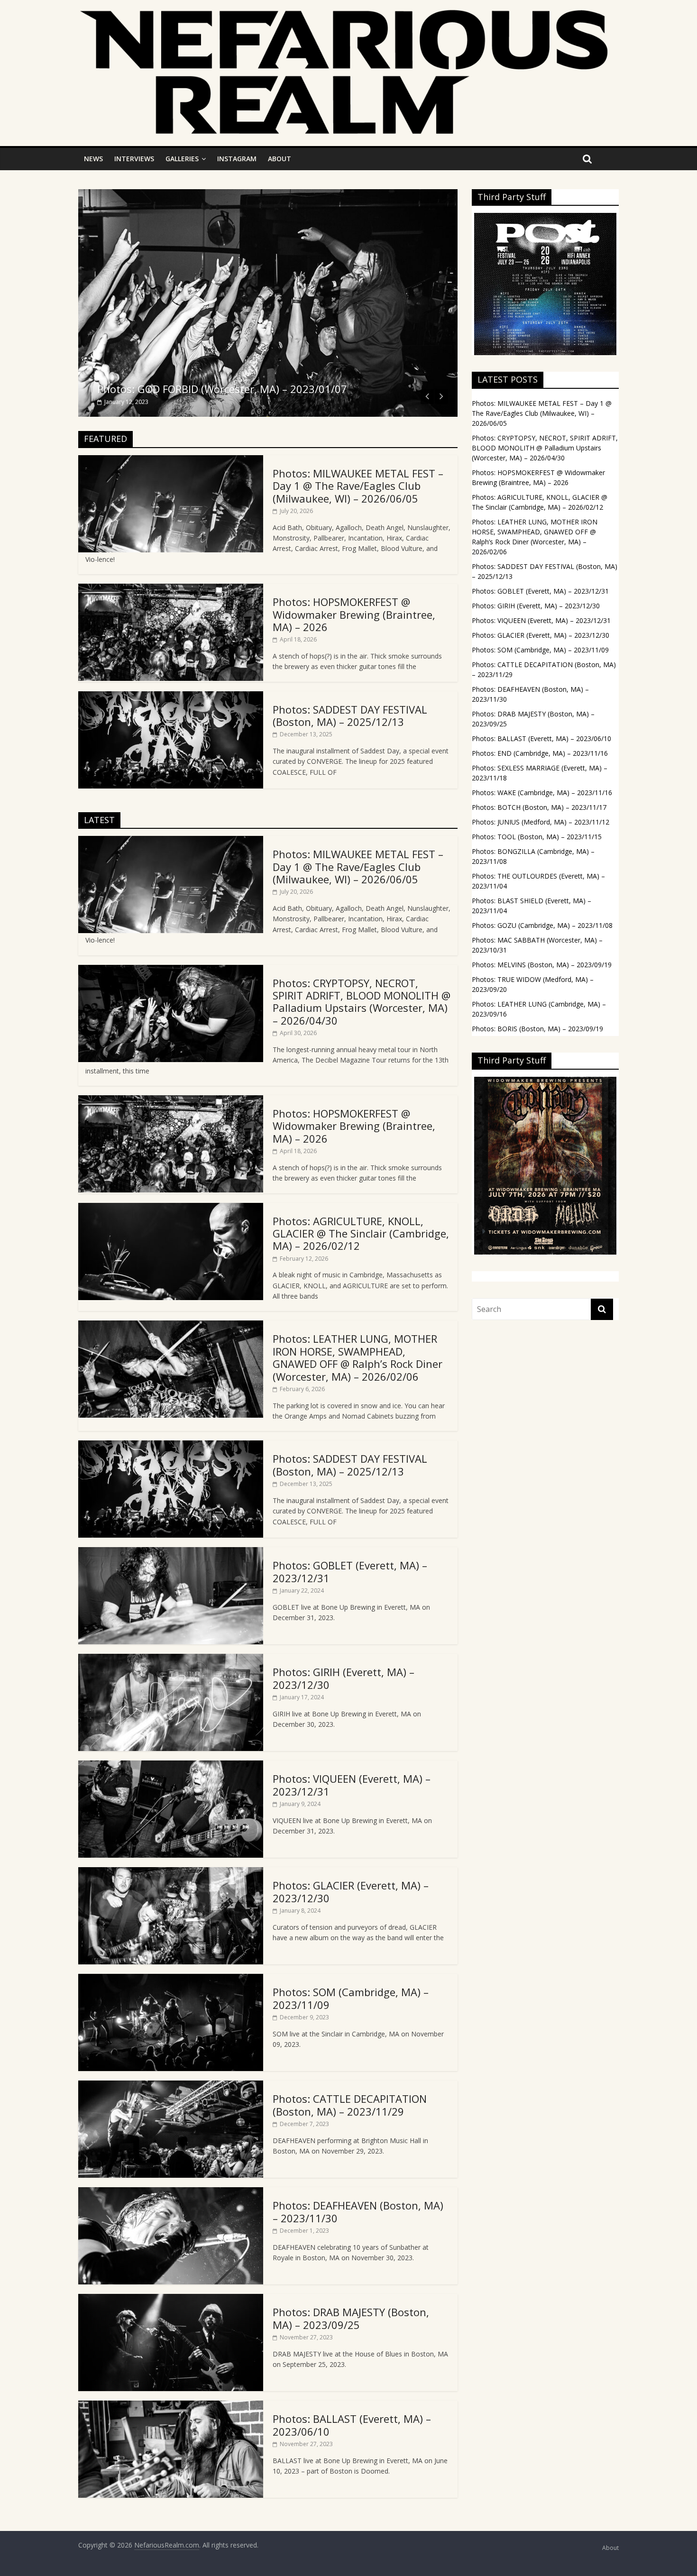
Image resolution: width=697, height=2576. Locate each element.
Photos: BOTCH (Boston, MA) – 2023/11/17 (539, 807)
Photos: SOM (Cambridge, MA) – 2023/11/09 (351, 1998)
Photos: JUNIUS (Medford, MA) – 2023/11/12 (541, 822)
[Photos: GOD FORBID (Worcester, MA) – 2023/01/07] (268, 195)
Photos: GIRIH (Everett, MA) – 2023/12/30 (344, 1678)
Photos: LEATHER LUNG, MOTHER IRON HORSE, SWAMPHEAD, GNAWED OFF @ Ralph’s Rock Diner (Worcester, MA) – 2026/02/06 (358, 1357)
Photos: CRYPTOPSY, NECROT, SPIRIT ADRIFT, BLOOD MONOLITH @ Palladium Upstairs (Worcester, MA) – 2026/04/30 (362, 1002)
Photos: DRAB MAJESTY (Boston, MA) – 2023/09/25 (351, 2318)
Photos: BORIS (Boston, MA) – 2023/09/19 (537, 1029)
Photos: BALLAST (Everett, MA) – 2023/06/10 (352, 2425)
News (93, 159)
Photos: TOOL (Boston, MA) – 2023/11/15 (537, 837)
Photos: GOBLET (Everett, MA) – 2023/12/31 (350, 1571)
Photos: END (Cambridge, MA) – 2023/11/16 (540, 753)
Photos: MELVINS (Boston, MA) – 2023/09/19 (542, 965)
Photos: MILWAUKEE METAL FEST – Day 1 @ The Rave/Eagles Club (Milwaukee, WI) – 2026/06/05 (358, 486)
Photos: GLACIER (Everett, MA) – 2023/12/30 (351, 1891)
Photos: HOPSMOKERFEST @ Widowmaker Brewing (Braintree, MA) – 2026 (354, 614)
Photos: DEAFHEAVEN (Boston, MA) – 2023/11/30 (358, 2211)
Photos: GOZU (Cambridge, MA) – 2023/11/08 (542, 925)
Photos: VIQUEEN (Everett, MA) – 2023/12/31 (352, 1785)
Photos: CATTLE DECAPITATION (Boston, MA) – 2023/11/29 (350, 2105)
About (280, 159)
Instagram (237, 159)
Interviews (134, 159)
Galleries (182, 159)
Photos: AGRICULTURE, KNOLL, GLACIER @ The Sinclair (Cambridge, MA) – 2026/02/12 (361, 1233)
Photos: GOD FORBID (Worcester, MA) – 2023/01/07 (222, 389)
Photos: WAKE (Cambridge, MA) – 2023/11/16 (542, 793)
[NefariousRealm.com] (344, 15)
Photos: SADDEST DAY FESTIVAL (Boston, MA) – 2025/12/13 (350, 715)
